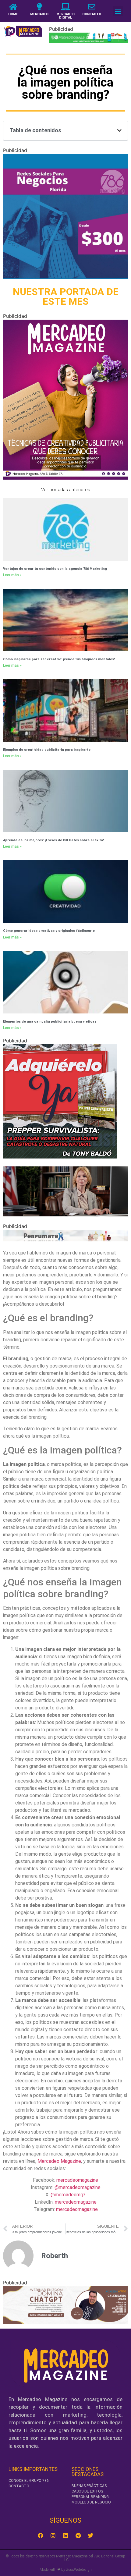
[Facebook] (41, 2535)
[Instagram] (53, 2535)
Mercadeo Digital (65, 16)
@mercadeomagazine (78, 2187)
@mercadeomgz (68, 2195)
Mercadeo (39, 14)
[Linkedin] (65, 2535)
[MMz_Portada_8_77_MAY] (65, 478)
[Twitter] (90, 2535)
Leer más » (12, 575)
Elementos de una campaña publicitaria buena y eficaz (50, 1022)
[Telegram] (78, 2535)
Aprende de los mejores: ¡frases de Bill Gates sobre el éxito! (53, 840)
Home (13, 14)
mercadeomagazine (77, 2180)
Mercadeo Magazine (59, 2161)
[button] (118, 11)
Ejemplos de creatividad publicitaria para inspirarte (47, 750)
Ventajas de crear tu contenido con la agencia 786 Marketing (55, 569)
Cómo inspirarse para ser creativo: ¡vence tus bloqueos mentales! (59, 659)
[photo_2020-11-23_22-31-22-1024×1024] (65, 277)
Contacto (92, 14)
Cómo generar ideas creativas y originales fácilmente (49, 931)
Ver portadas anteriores (66, 490)
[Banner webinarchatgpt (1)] (65, 2322)
